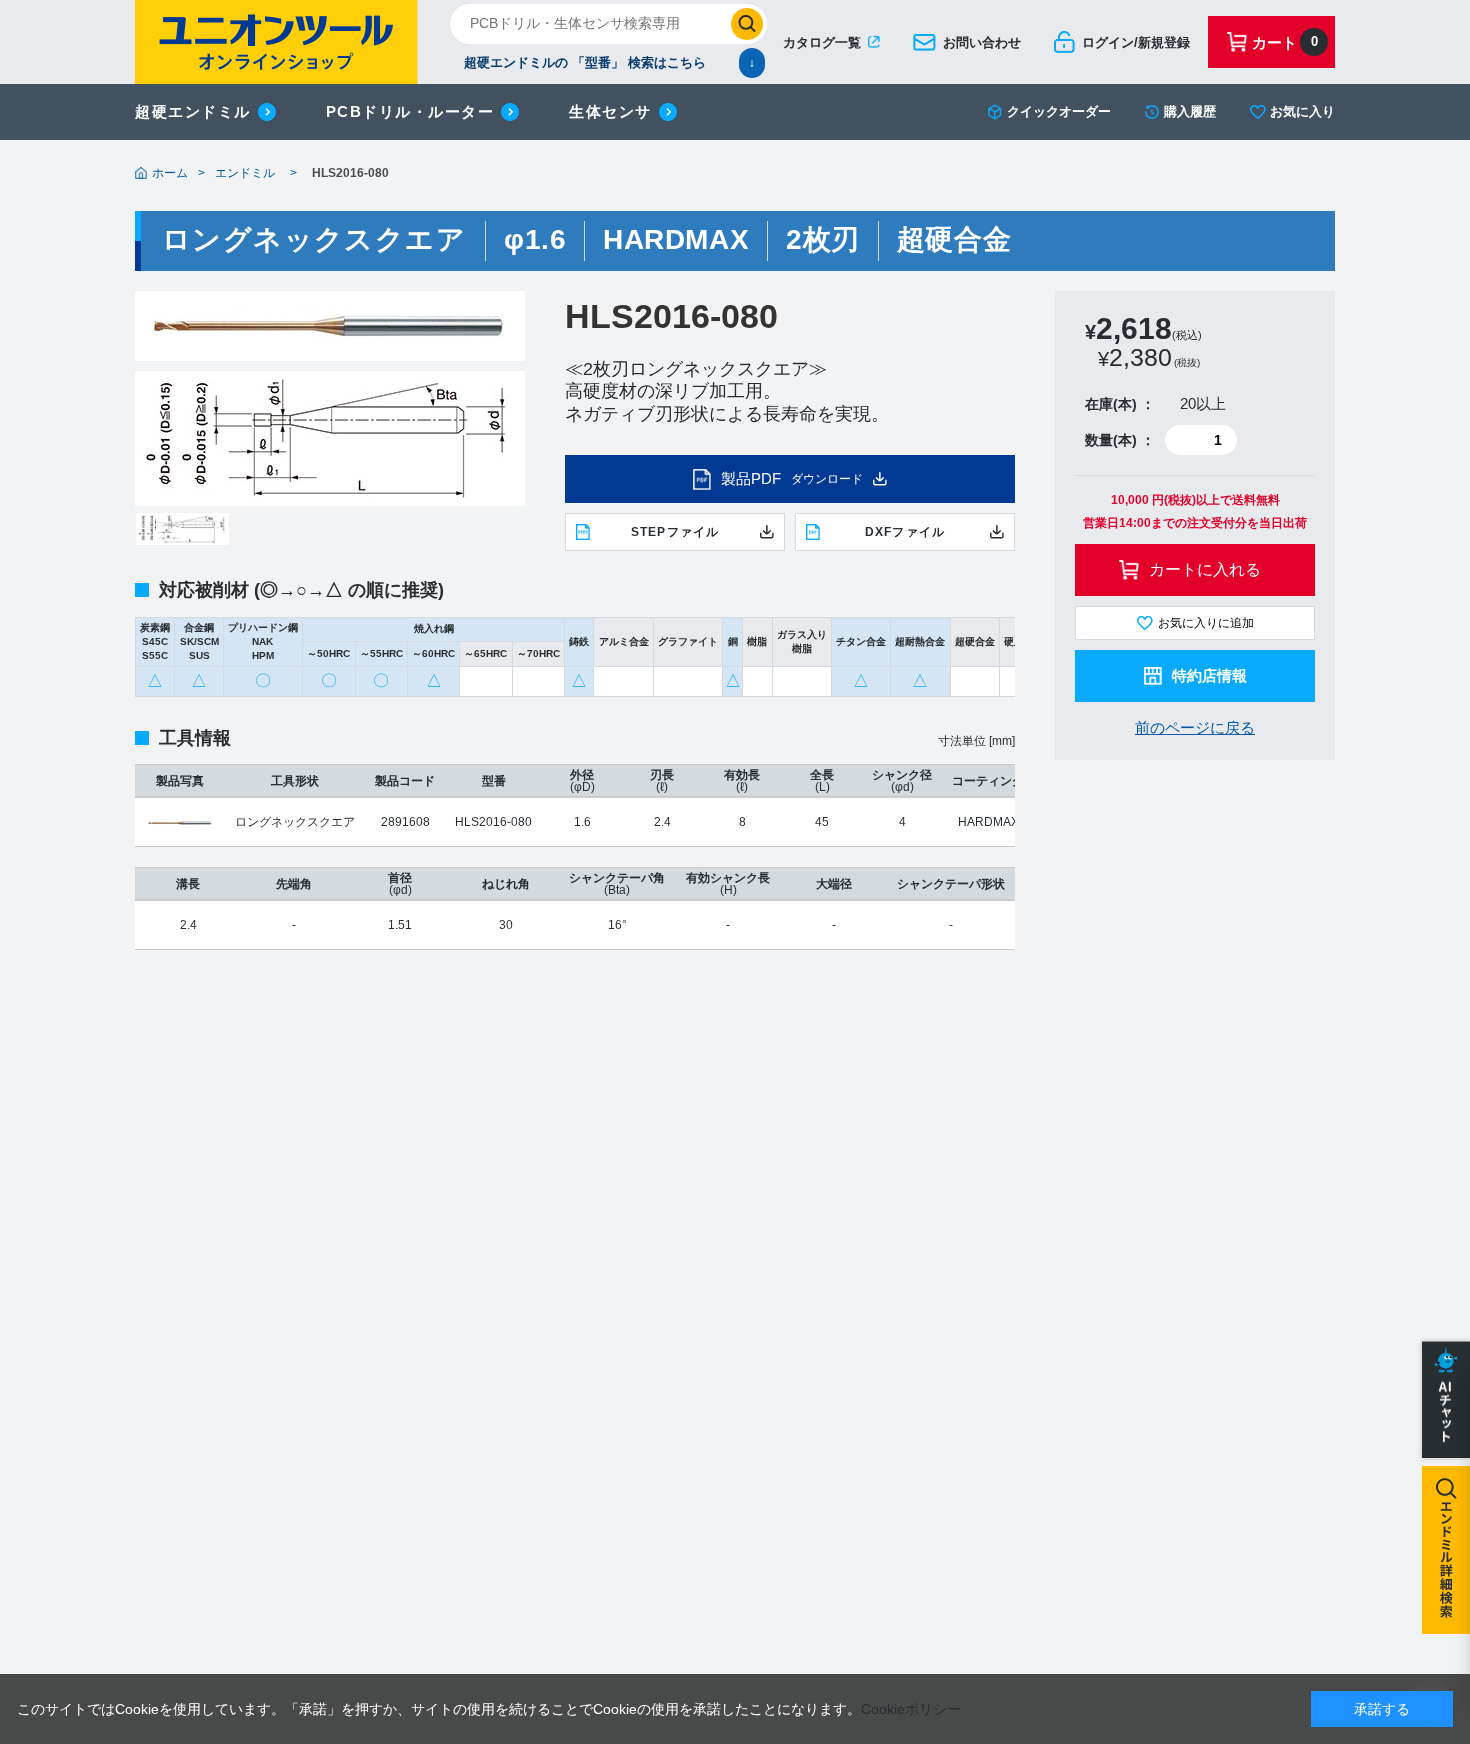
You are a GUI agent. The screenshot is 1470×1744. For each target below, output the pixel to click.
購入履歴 (1190, 111)
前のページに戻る (1195, 727)
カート (1285, 42)
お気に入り (1302, 111)
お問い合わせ (982, 42)
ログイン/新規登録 (1136, 42)
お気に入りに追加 (1206, 623)
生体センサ (610, 111)
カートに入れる (1205, 569)
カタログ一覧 (822, 42)
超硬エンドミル (193, 111)
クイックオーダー (1059, 111)
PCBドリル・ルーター (410, 111)
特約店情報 (1209, 675)
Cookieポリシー (911, 1709)
